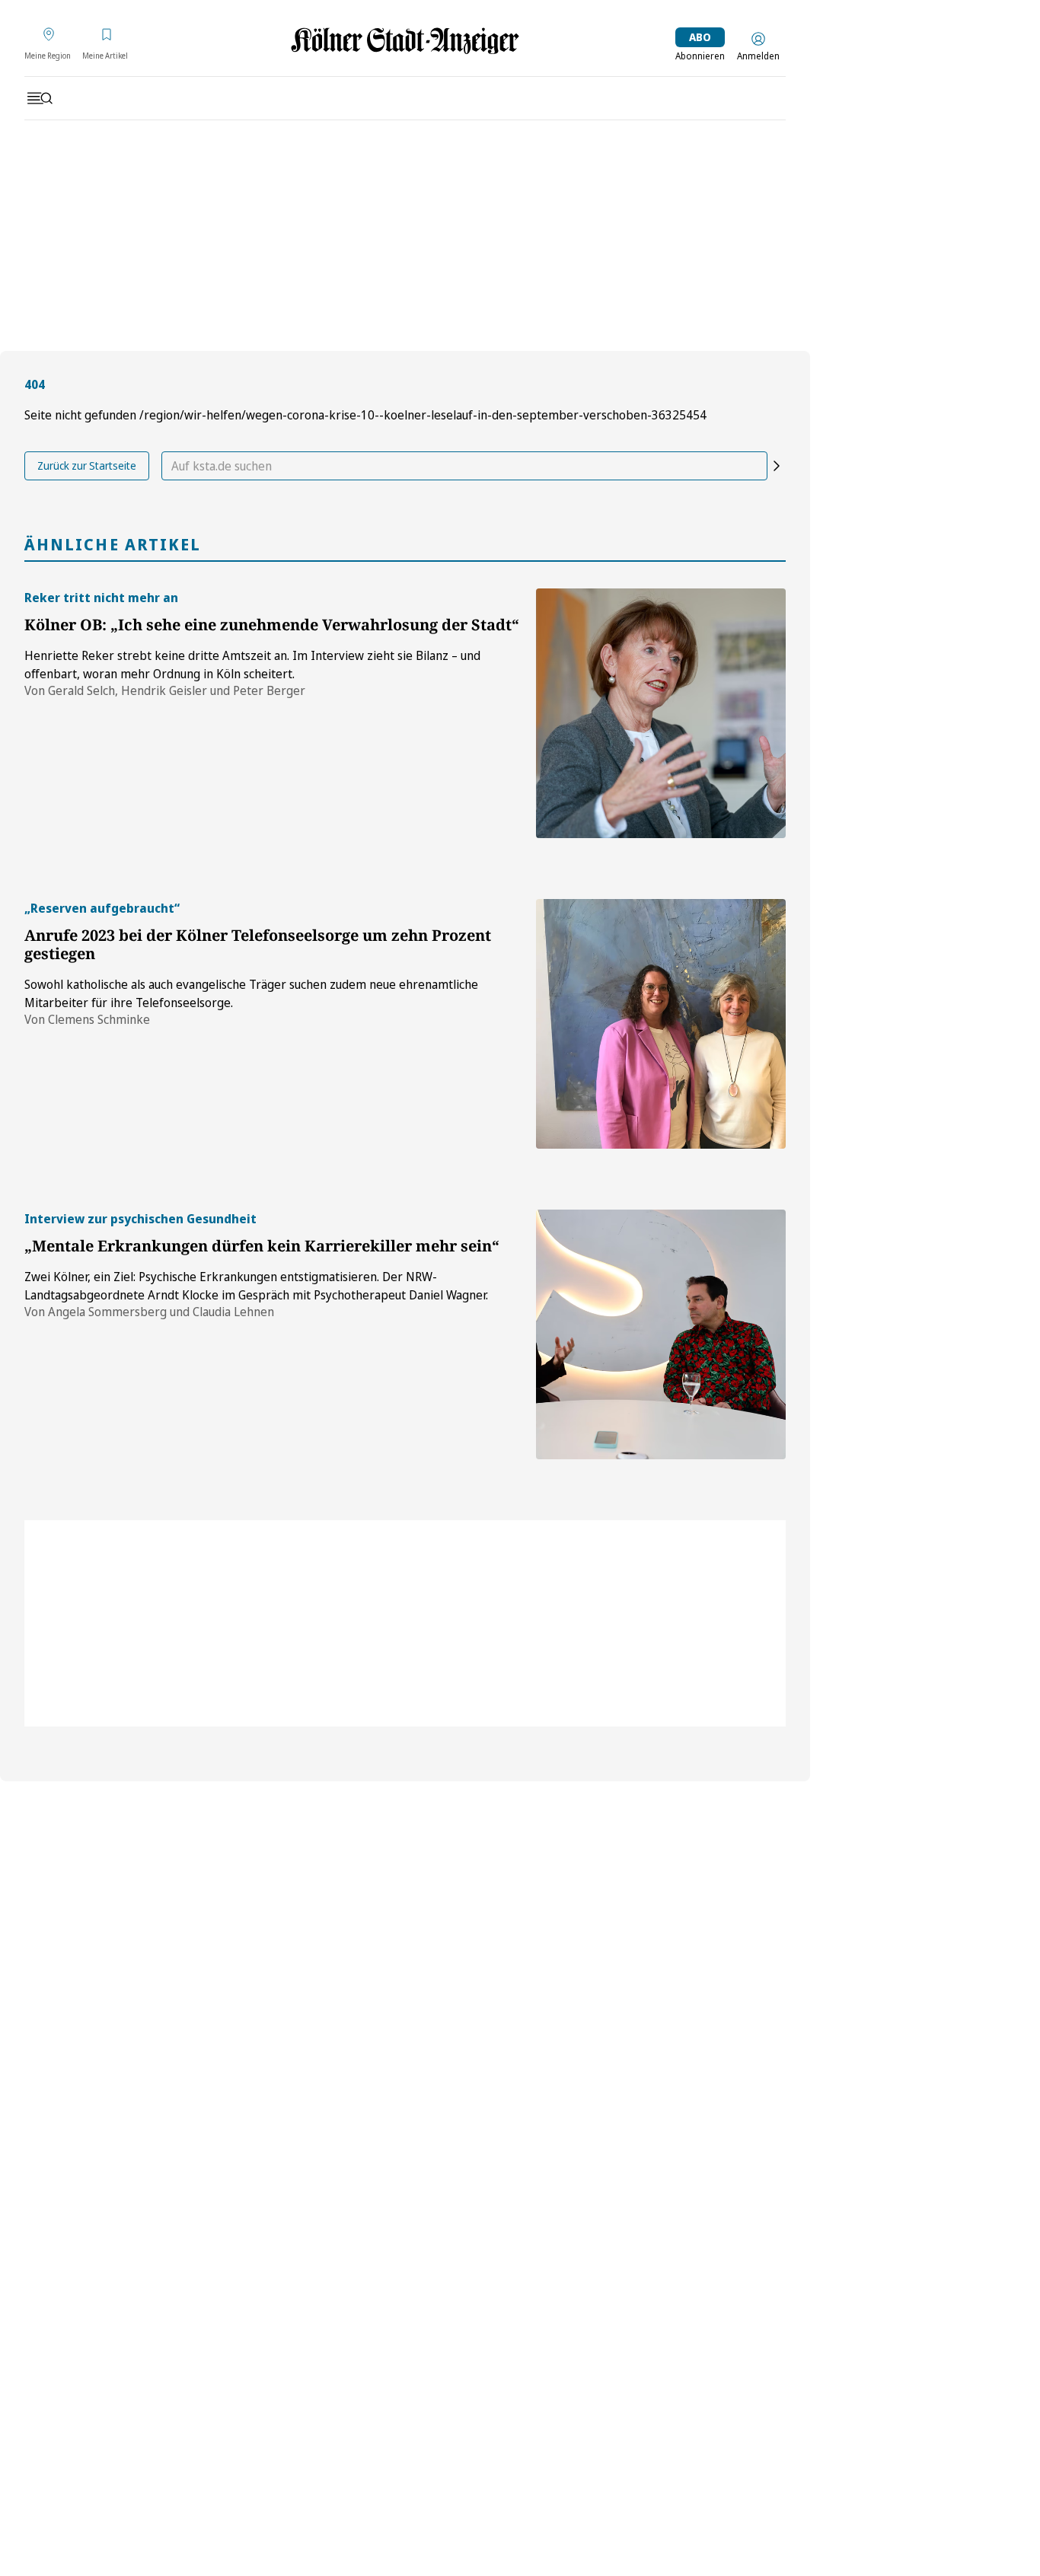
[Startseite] (405, 41)
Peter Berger (269, 690)
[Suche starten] (777, 466)
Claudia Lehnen (233, 1312)
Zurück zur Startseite (87, 465)
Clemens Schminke (99, 1019)
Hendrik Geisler (164, 690)
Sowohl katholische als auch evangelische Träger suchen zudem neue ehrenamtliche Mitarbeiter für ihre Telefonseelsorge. (251, 993)
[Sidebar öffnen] (40, 98)
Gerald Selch (81, 690)
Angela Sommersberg (107, 1312)
